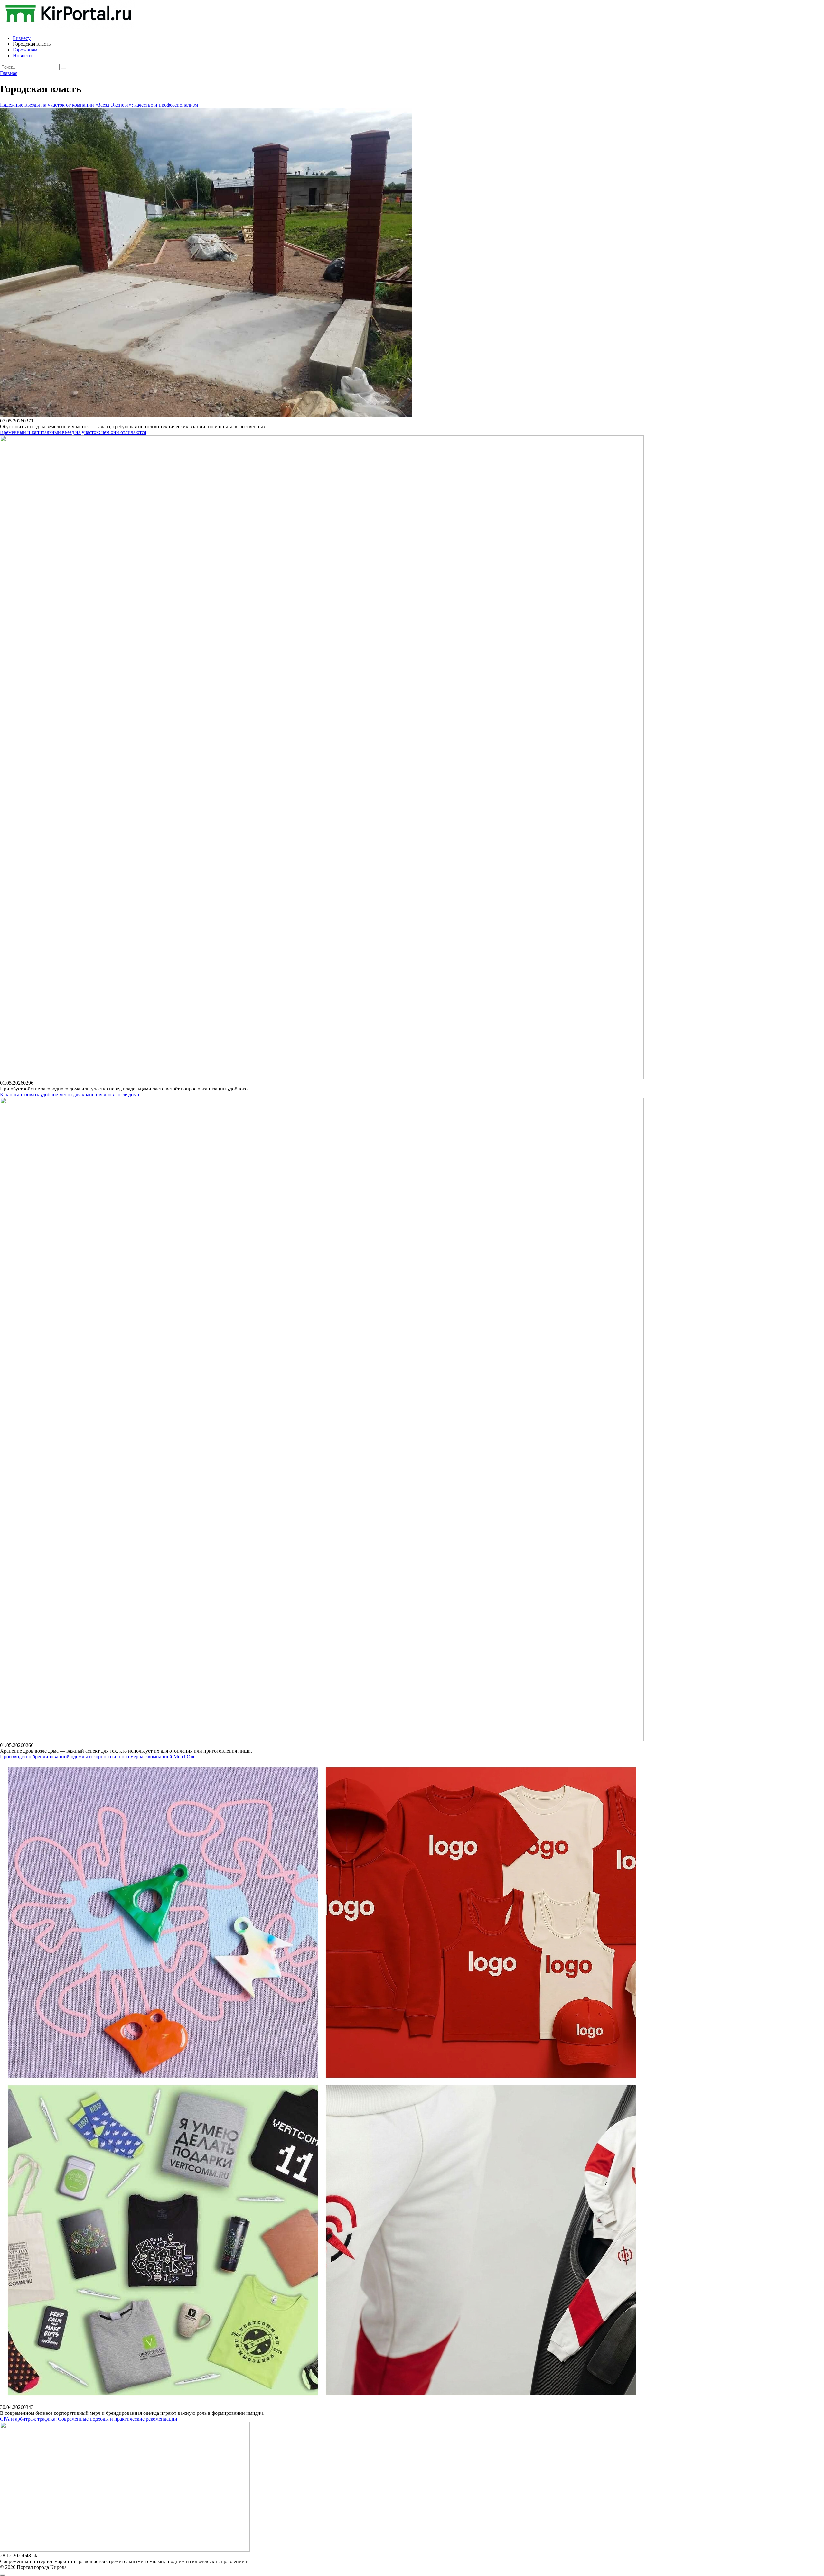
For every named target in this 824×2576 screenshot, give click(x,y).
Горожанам (25, 50)
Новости (22, 56)
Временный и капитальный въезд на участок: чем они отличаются (73, 432)
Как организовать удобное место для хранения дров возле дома (70, 1094)
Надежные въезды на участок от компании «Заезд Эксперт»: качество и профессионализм (99, 105)
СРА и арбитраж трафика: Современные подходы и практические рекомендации (89, 2419)
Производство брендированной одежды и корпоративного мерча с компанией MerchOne (98, 1757)
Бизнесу (22, 38)
